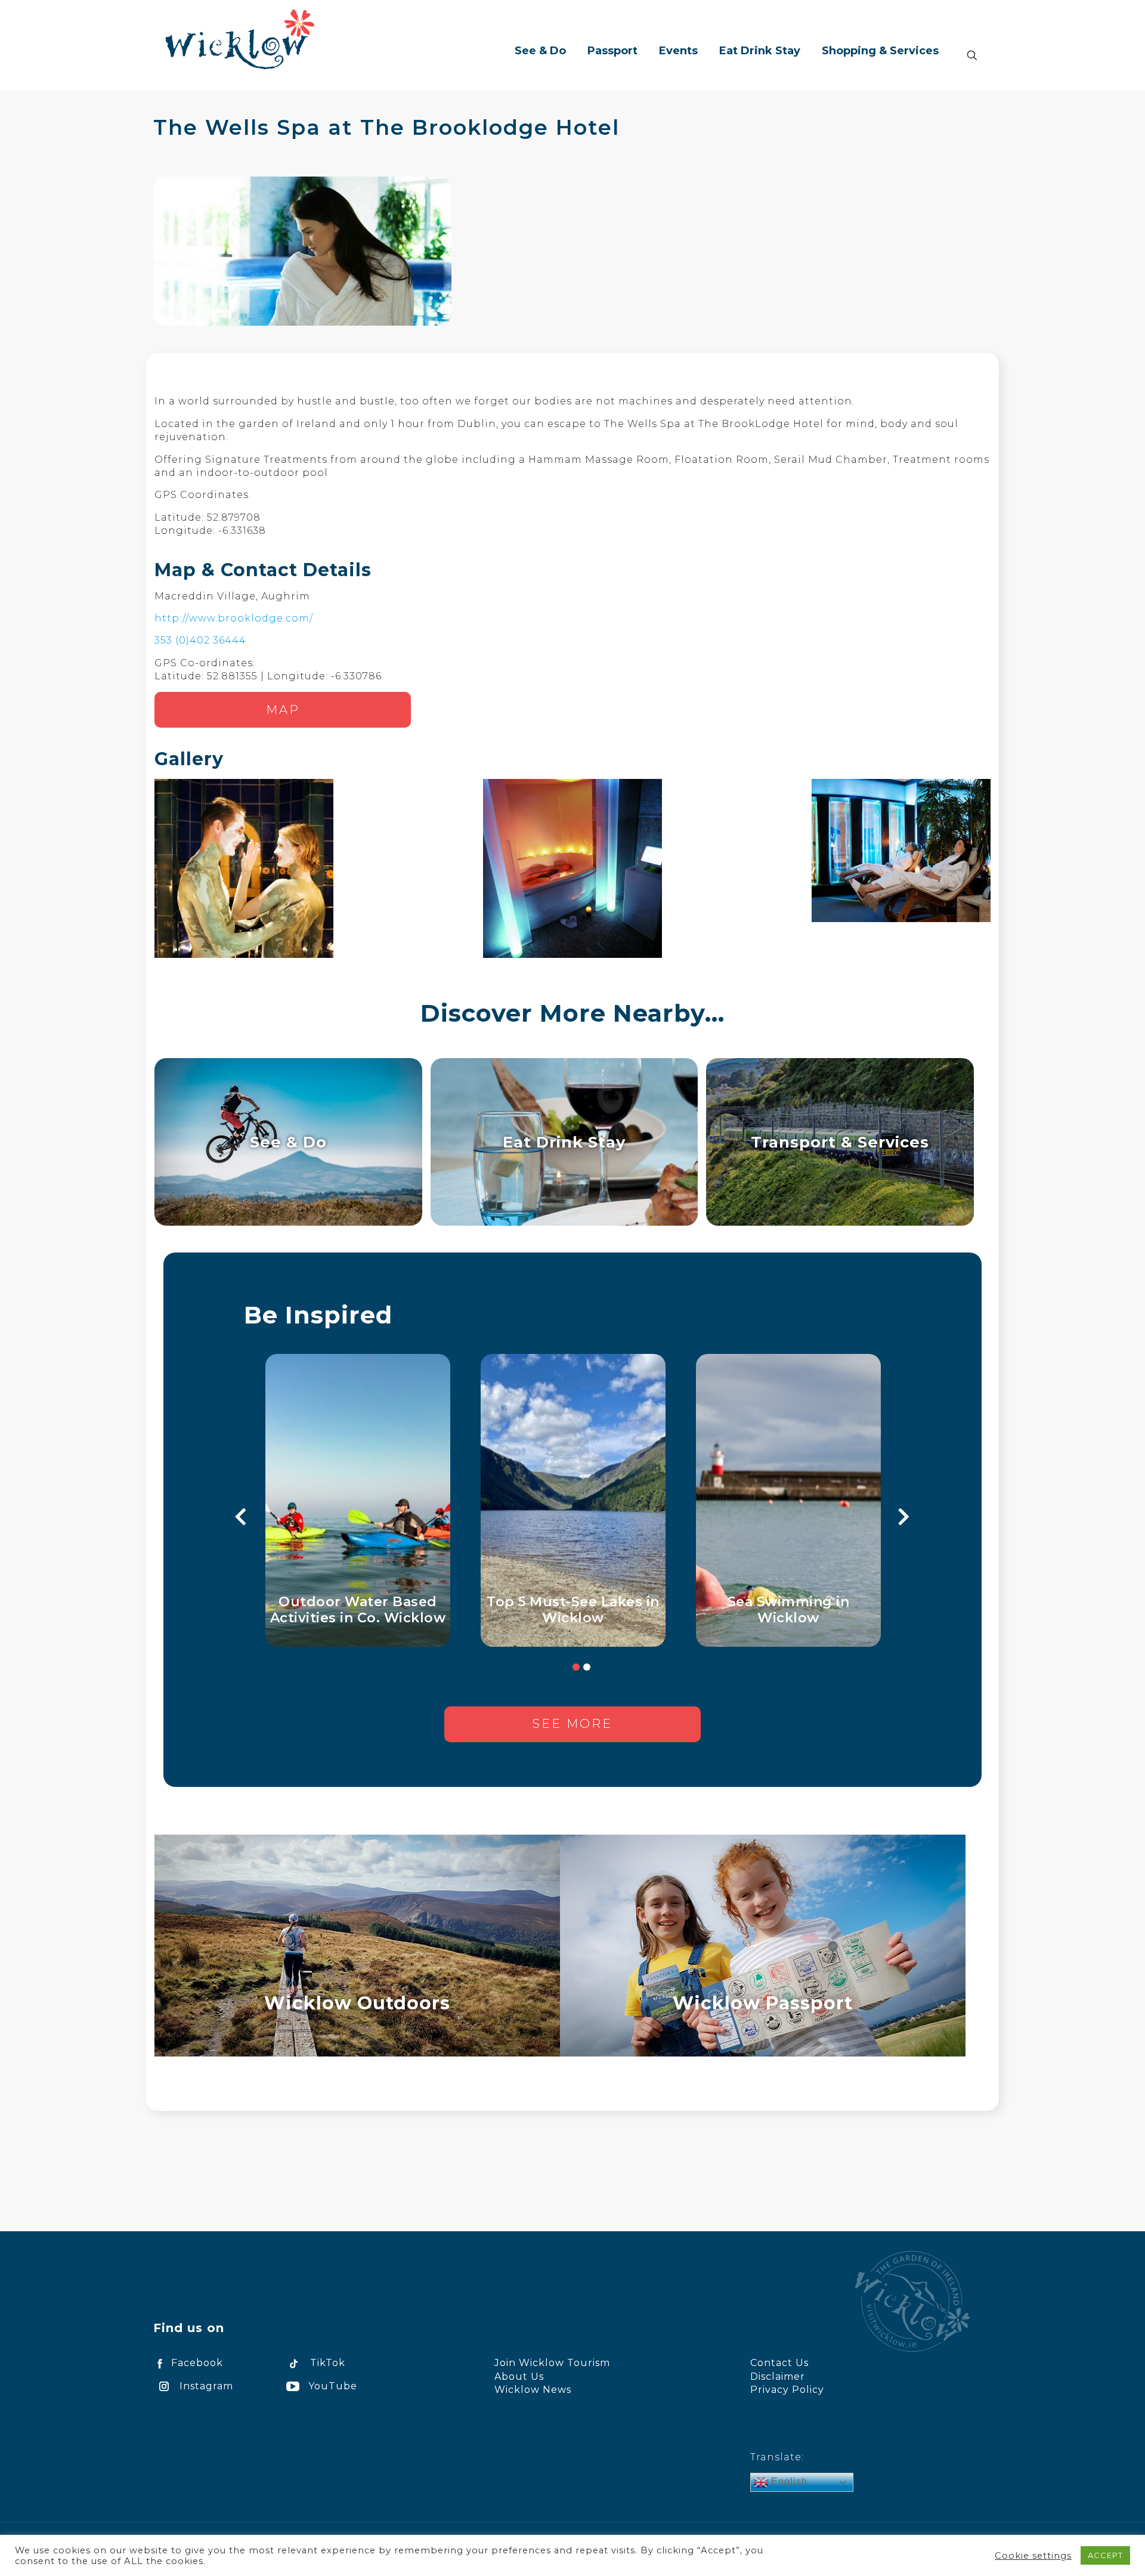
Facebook (197, 2363)
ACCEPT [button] (1105, 2555)
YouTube (333, 2386)
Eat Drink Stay (564, 1142)
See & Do (288, 1142)
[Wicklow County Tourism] (240, 39)
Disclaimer (778, 2376)
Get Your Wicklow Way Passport (358, 1610)
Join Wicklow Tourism (552, 2363)
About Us (519, 2376)
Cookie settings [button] (1033, 2556)
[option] (358, 1500)
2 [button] (587, 1667)
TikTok (328, 2363)
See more (572, 1724)
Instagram (206, 2386)
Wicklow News (533, 2390)
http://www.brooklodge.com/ (234, 618)
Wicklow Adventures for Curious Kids (573, 1610)
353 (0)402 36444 (200, 640)
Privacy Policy (787, 2390)
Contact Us (779, 2363)
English (788, 2481)
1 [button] (576, 1667)
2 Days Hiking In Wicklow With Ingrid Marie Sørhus (788, 1610)
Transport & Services (840, 1142)
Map (283, 710)
